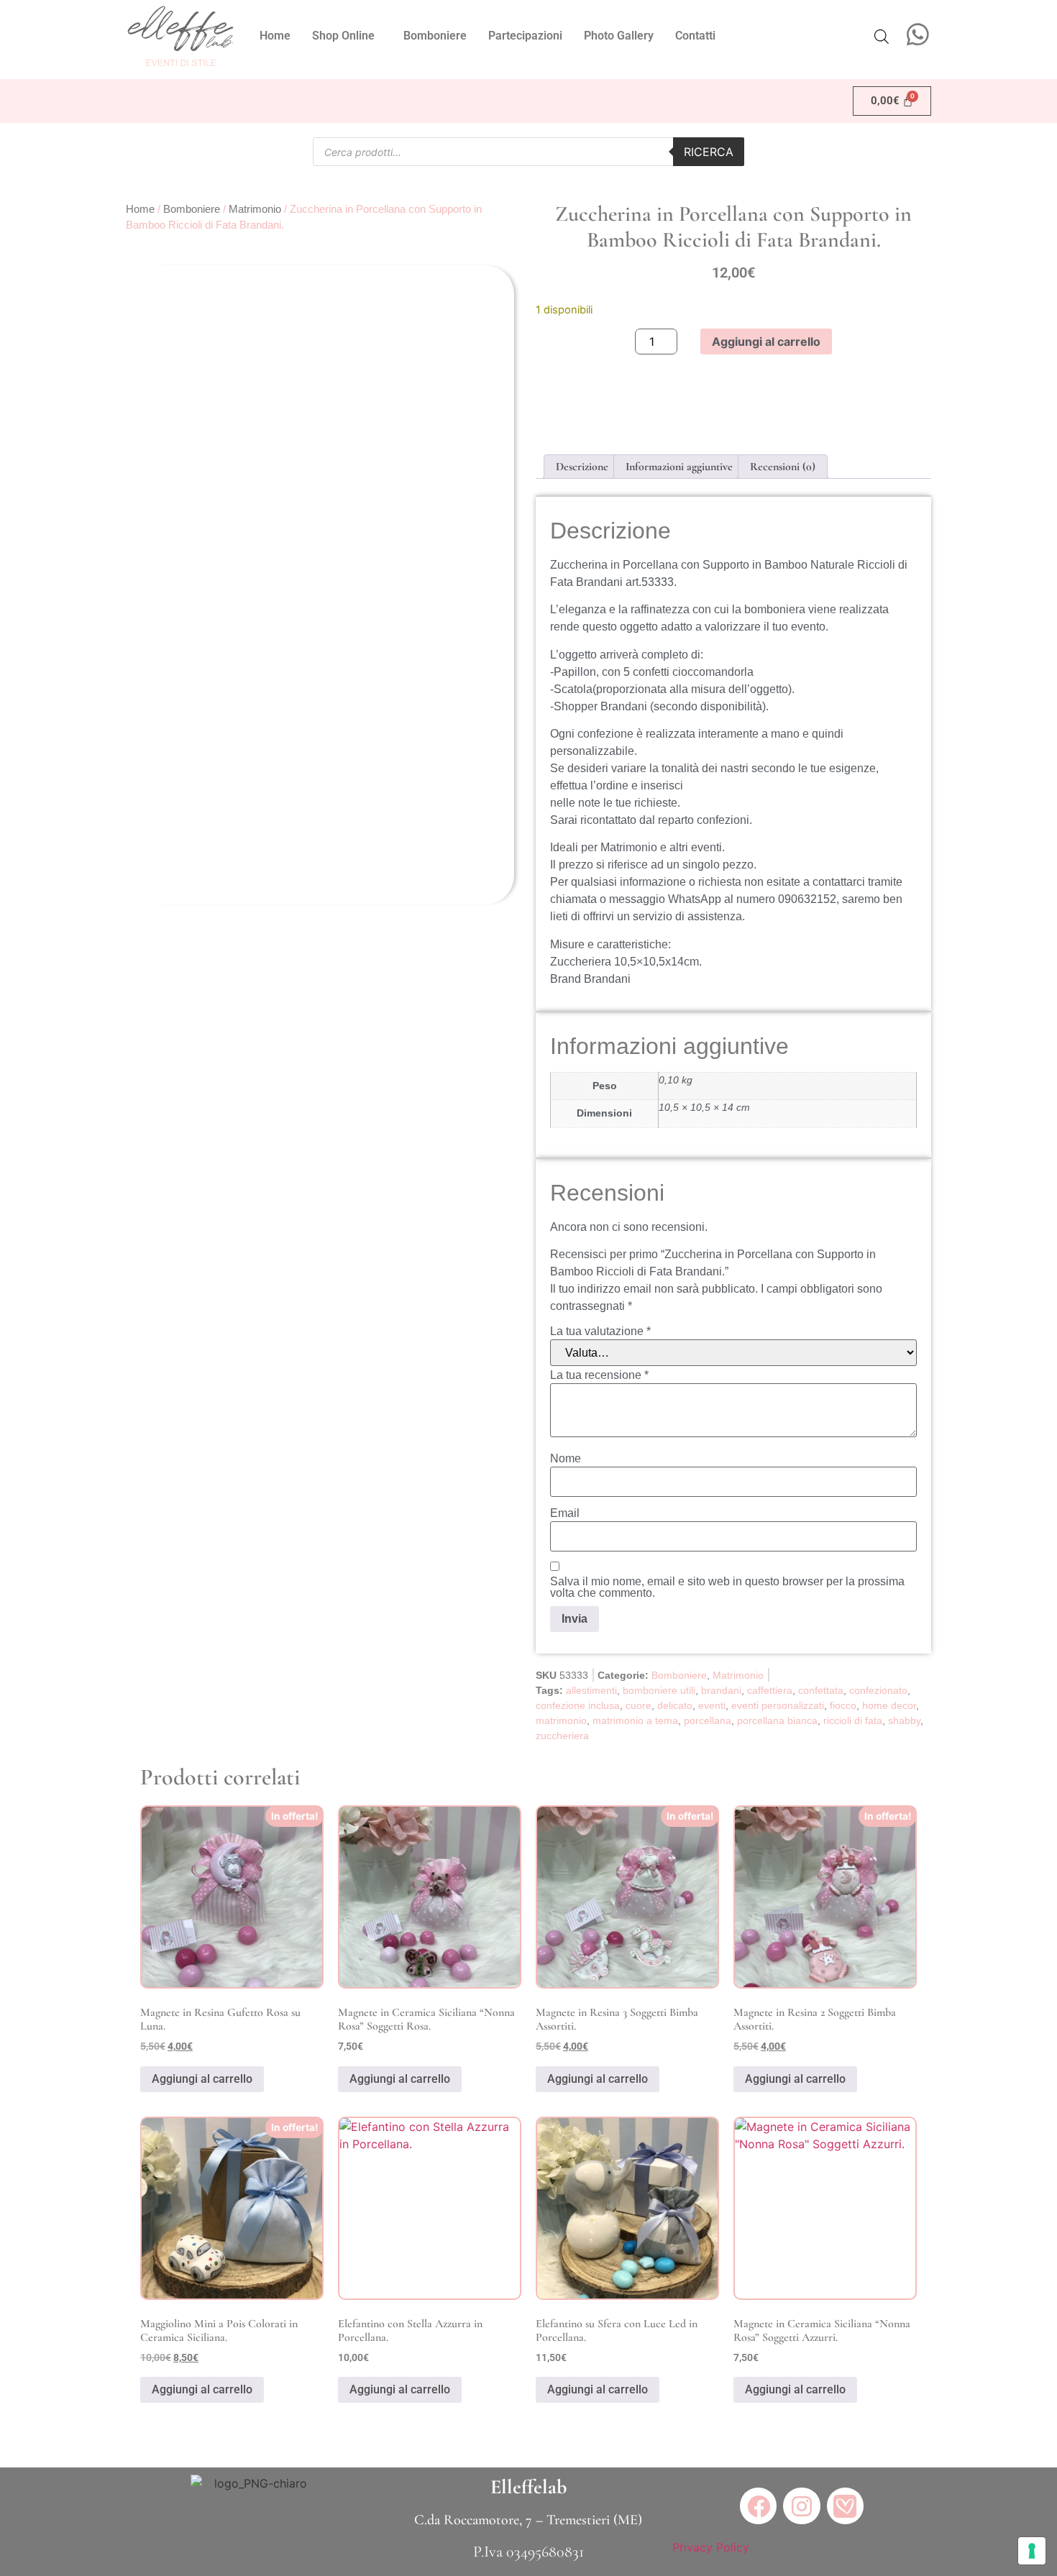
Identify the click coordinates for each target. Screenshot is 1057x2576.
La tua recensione (599, 1375)
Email (565, 1513)
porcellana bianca (777, 1720)
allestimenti (591, 1690)
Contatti (695, 36)
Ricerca (709, 152)
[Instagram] (801, 2506)
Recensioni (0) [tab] (783, 467)
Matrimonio (255, 209)
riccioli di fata (853, 1720)
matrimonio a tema (635, 1720)
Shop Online (343, 36)
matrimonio (561, 1720)
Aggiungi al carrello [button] (202, 2079)
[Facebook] (758, 2506)
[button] (347, 36)
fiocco (843, 1705)
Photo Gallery (619, 36)
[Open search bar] (882, 36)
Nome (566, 1459)
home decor (889, 1705)
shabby (904, 1720)
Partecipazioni (525, 36)
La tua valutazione (600, 1331)
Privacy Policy (711, 2547)
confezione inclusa (578, 1705)
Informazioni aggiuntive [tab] (679, 467)
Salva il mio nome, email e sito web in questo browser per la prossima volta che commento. (727, 1587)
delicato (675, 1705)
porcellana (708, 1720)
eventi (712, 1705)
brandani (721, 1690)
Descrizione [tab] (582, 467)
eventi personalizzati (778, 1705)
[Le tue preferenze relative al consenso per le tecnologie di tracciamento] (1032, 2551)
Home (275, 36)
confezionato (878, 1690)
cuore (639, 1705)
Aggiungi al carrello (766, 342)
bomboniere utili (659, 1690)
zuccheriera (562, 1736)
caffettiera (770, 1690)
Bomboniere (435, 36)
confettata (821, 1690)
